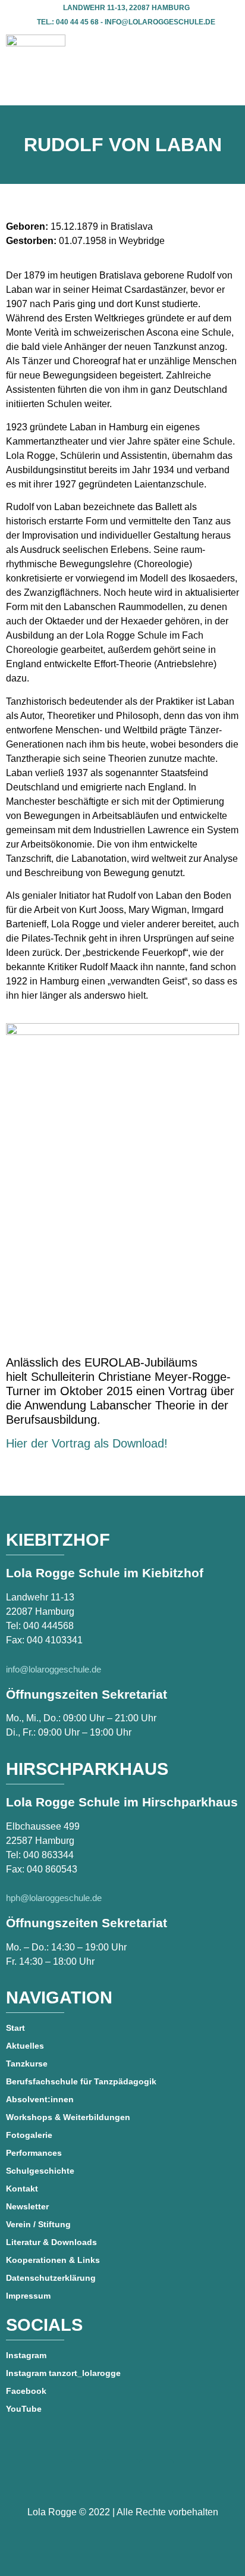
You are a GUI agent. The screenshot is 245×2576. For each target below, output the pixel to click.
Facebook (26, 2391)
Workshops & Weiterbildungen (68, 2117)
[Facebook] (88, 2476)
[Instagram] (157, 2476)
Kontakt (22, 2189)
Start (15, 2028)
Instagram (26, 2355)
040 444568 (48, 1626)
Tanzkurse (27, 2064)
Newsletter (27, 2206)
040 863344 (48, 1855)
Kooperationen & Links (53, 2260)
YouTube (24, 2409)
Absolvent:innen (40, 2099)
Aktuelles (25, 2046)
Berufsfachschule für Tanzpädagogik (81, 2081)
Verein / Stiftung (38, 2224)
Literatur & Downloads (51, 2242)
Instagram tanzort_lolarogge (63, 2373)
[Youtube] (122, 2476)
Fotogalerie (29, 2135)
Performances (34, 2153)
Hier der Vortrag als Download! (87, 1443)
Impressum (28, 2296)
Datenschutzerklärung (51, 2278)
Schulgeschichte (40, 2171)
